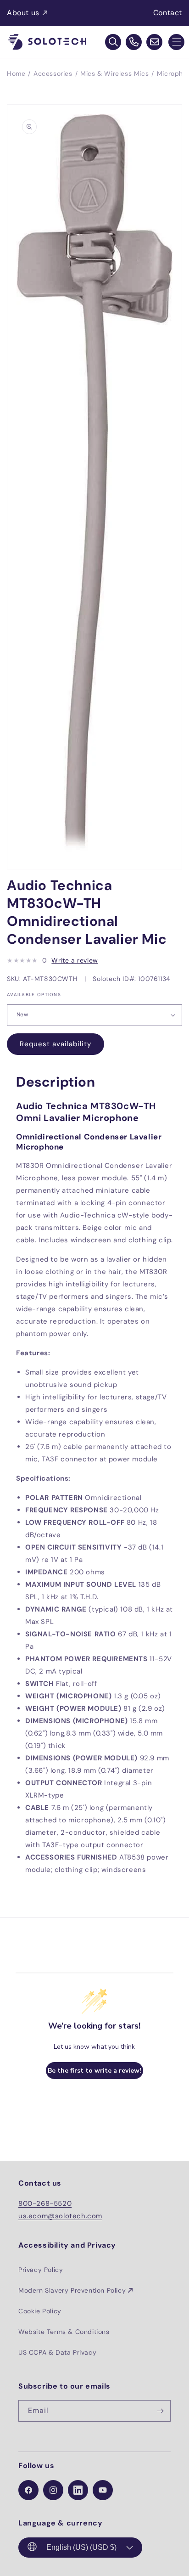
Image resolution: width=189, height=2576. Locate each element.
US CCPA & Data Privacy (57, 2352)
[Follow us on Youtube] (103, 2490)
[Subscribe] (160, 2411)
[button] (176, 42)
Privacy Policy (41, 2270)
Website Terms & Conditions (64, 2332)
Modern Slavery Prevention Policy (72, 2290)
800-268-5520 (45, 2204)
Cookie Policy (40, 2311)
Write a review (75, 960)
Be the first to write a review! (94, 2071)
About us (23, 13)
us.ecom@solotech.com (60, 2216)
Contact (168, 13)
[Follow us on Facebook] (28, 2490)
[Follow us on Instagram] (53, 2490)
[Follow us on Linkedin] (78, 2490)
